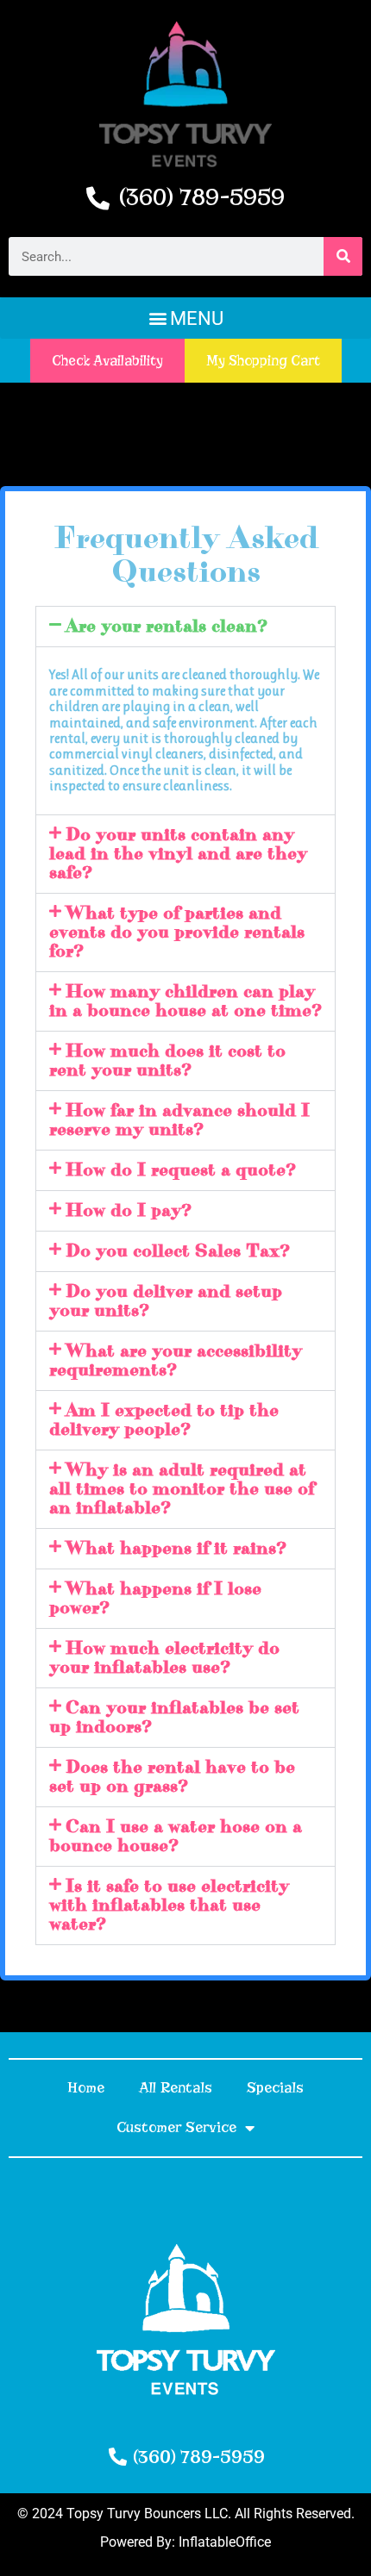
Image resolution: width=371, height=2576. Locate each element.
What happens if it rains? (176, 1548)
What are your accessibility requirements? (176, 1360)
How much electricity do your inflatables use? (164, 1658)
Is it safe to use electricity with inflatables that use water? (169, 1905)
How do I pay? (129, 1210)
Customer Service (176, 2127)
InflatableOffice (225, 2542)
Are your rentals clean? (167, 626)
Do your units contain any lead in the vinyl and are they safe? (178, 854)
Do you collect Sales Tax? (178, 1251)
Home (86, 2088)
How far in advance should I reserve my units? (179, 1120)
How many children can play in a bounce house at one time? (185, 1001)
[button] (185, 318)
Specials (275, 2088)
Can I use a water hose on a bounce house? (176, 1836)
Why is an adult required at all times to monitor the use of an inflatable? (182, 1489)
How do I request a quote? (181, 1170)
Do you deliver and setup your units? (166, 1301)
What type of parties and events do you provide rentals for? (177, 932)
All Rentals (176, 2088)
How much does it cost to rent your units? (167, 1060)
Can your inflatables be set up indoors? (174, 1717)
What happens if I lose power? (155, 1598)
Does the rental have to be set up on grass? (172, 1777)
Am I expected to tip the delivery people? (164, 1420)
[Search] (343, 256)
